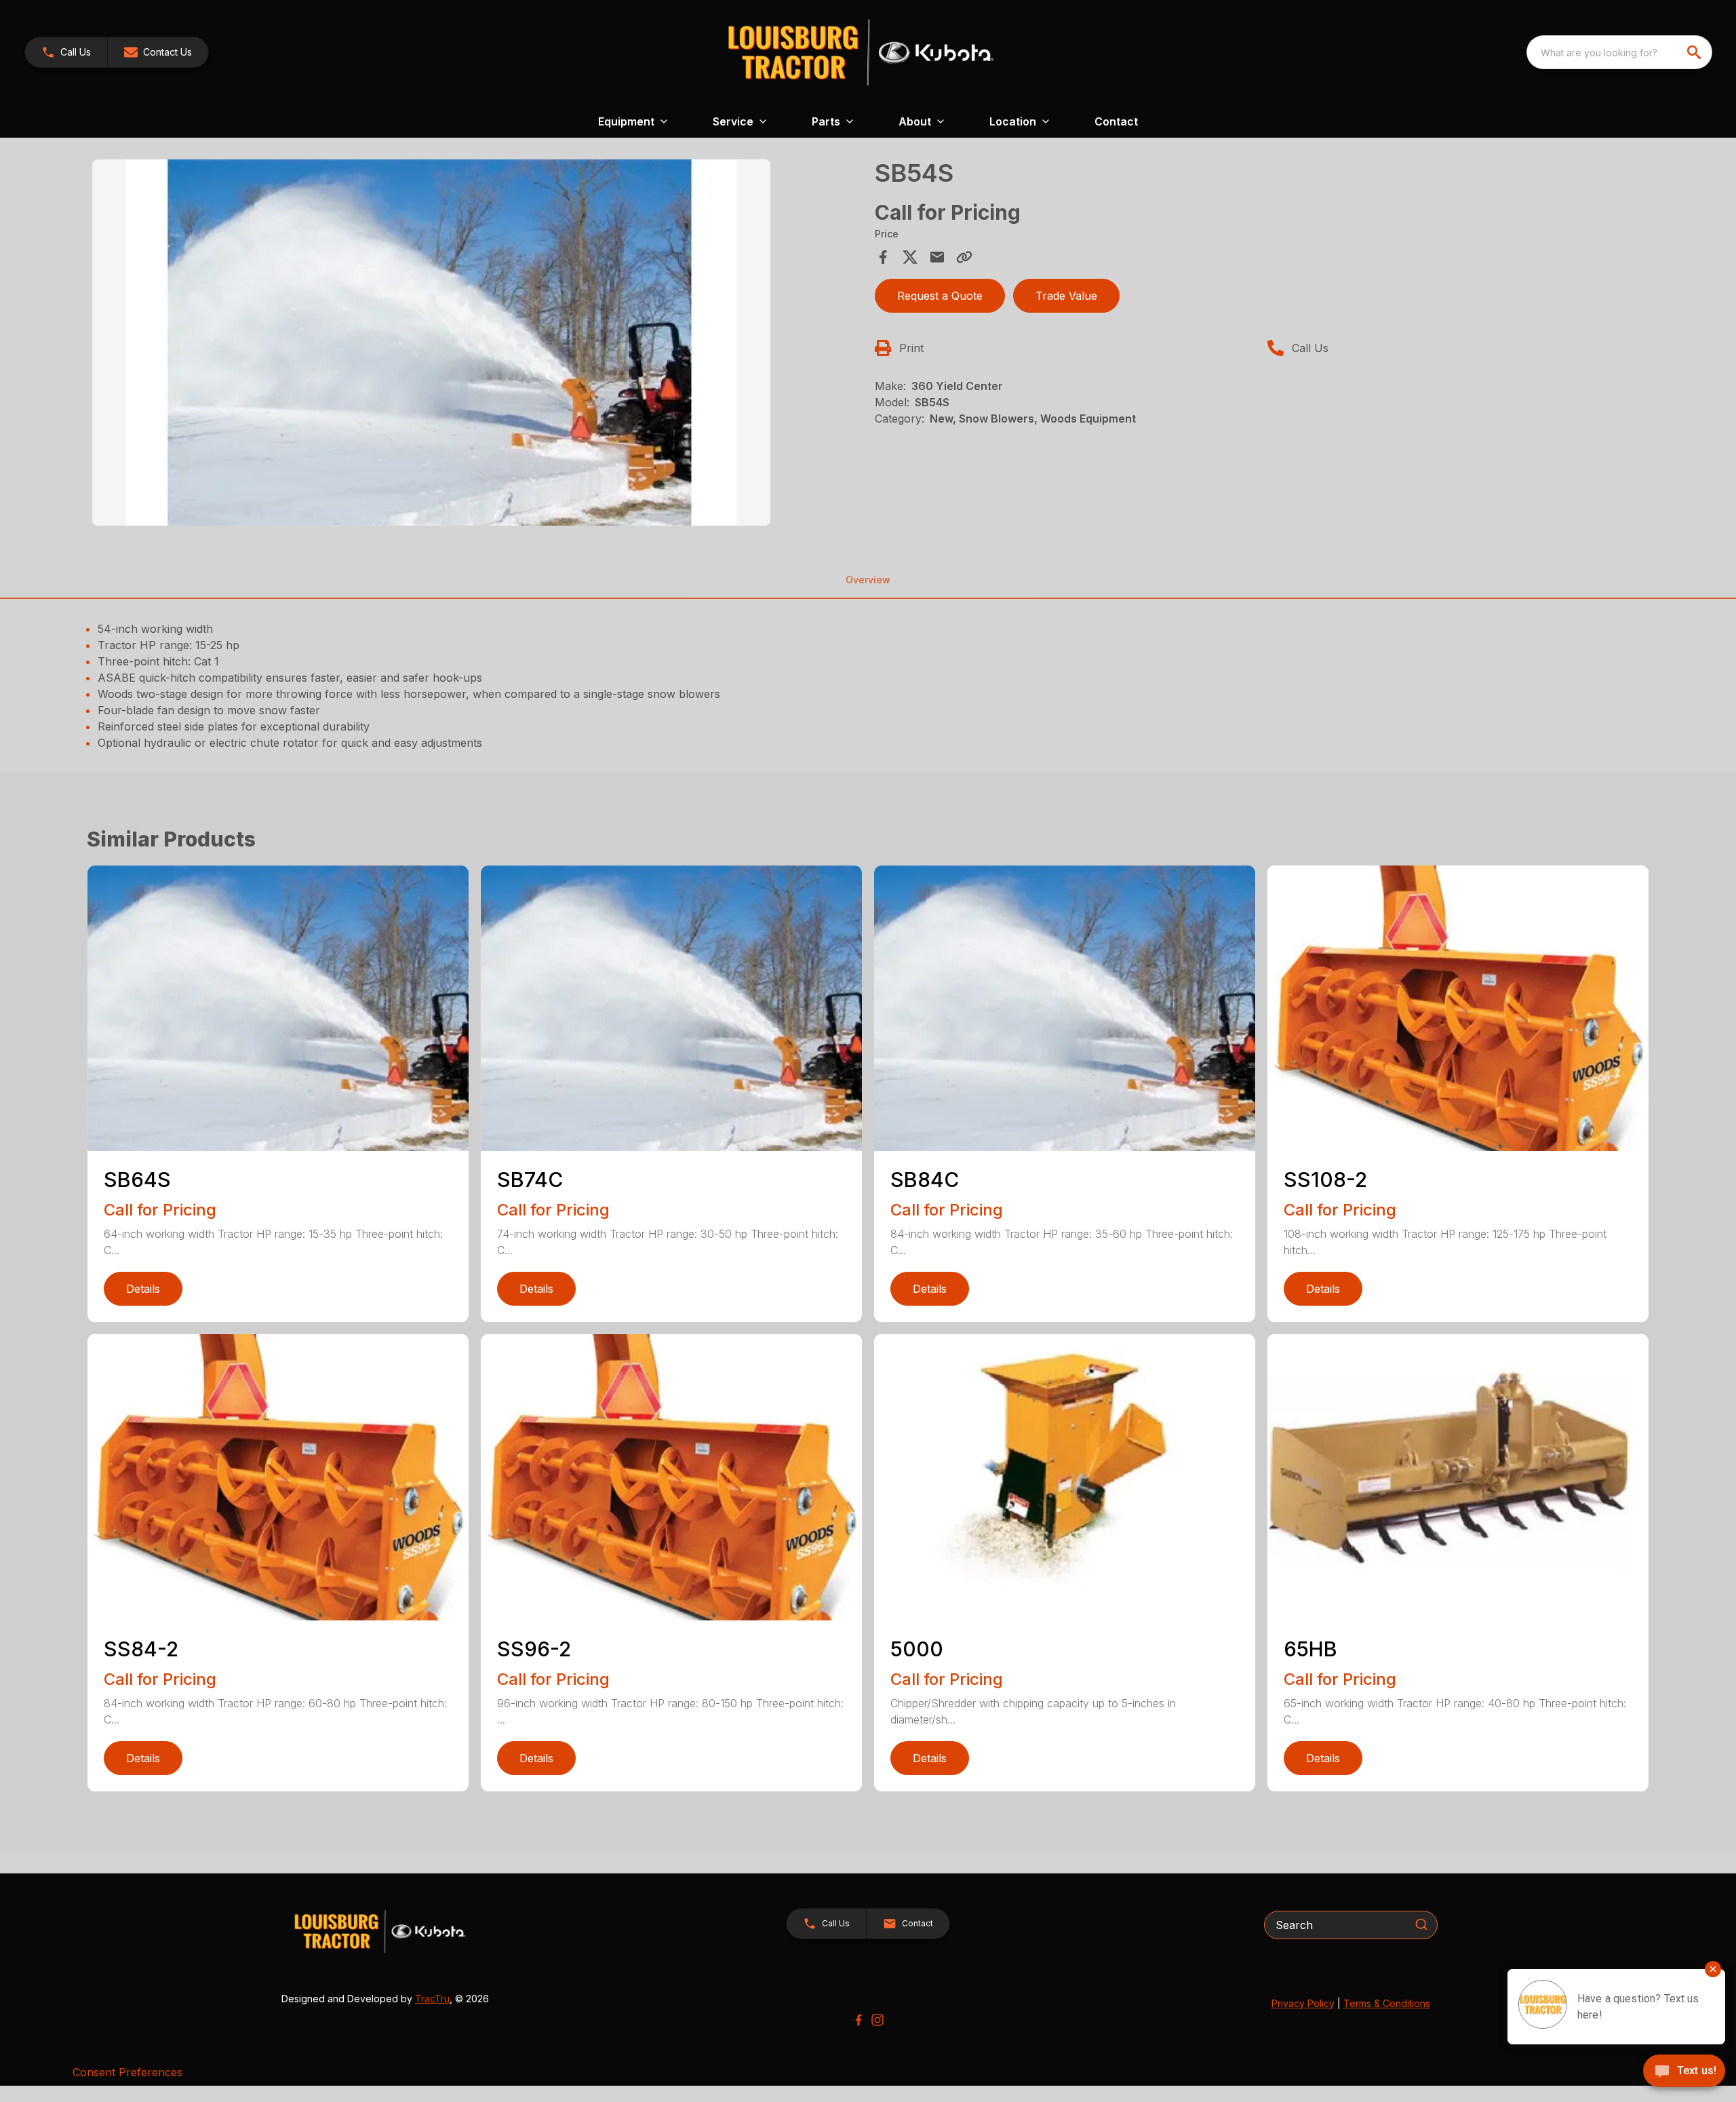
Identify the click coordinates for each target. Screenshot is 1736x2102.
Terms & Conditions (1387, 2003)
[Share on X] (910, 257)
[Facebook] (859, 2020)
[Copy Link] (964, 257)
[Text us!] (1684, 2072)
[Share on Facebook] (883, 257)
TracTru (432, 1999)
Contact (1116, 121)
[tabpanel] (477, 345)
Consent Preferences (127, 2072)
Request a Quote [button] (940, 296)
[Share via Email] (937, 257)
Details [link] (143, 1289)
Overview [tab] (868, 580)
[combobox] (1619, 52)
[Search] (1421, 1924)
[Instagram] (877, 2020)
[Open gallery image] (431, 343)
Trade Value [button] (1066, 296)
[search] (1695, 52)
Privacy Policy (1303, 2003)
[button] (66, 52)
